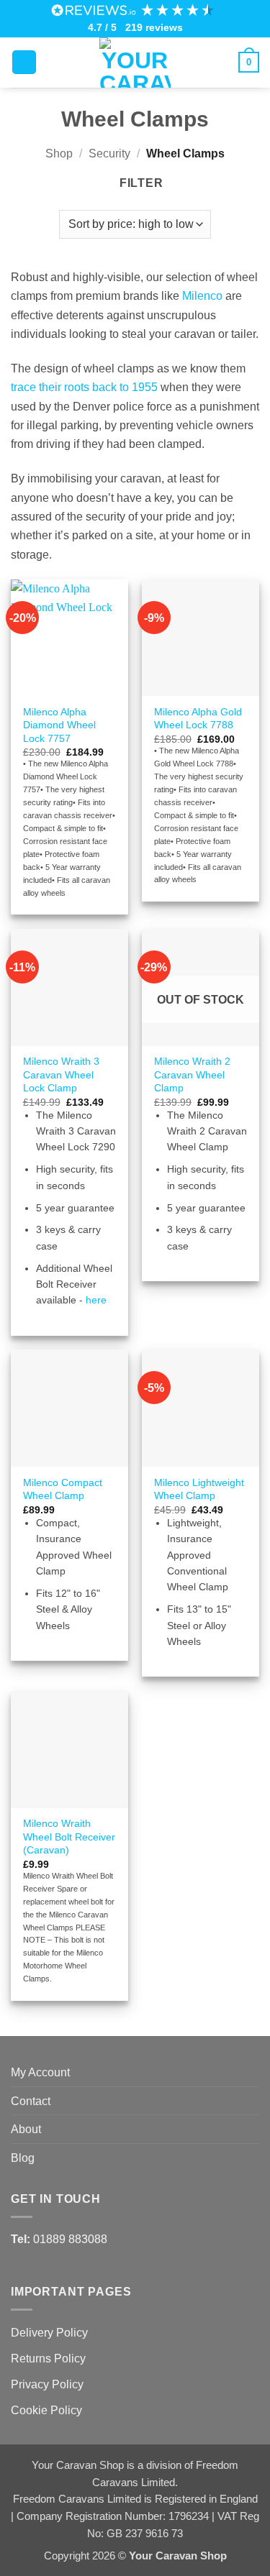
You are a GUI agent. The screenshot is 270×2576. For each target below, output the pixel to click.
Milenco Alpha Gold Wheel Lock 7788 (198, 718)
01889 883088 (70, 2239)
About (26, 2129)
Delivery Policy (49, 2332)
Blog (23, 2158)
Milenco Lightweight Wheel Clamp (199, 1489)
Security (109, 153)
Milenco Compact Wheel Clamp (63, 1489)
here (96, 1300)
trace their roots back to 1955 (84, 387)
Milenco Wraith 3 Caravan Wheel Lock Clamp (61, 1074)
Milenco (202, 295)
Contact (31, 2101)
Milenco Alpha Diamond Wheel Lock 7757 (59, 725)
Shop (59, 153)
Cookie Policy (46, 2410)
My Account (40, 2072)
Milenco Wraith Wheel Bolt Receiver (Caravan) (69, 1836)
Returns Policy (48, 2358)
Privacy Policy (47, 2384)
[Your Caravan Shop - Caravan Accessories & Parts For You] (135, 63)
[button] (24, 63)
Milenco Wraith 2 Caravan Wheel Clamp (192, 1074)
